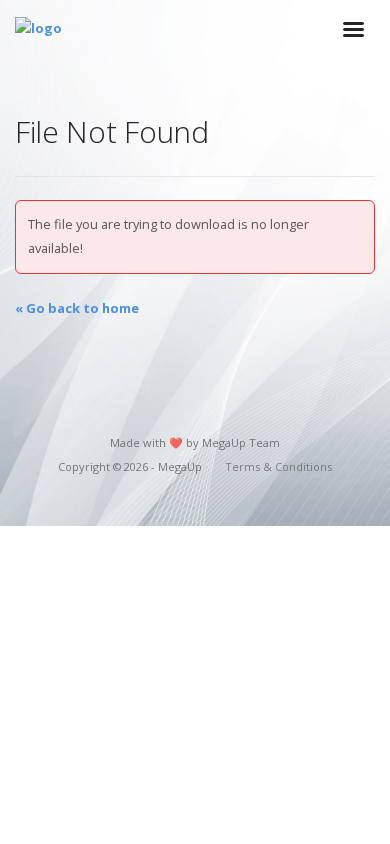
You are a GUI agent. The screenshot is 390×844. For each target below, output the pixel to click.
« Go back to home (77, 308)
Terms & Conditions (278, 466)
